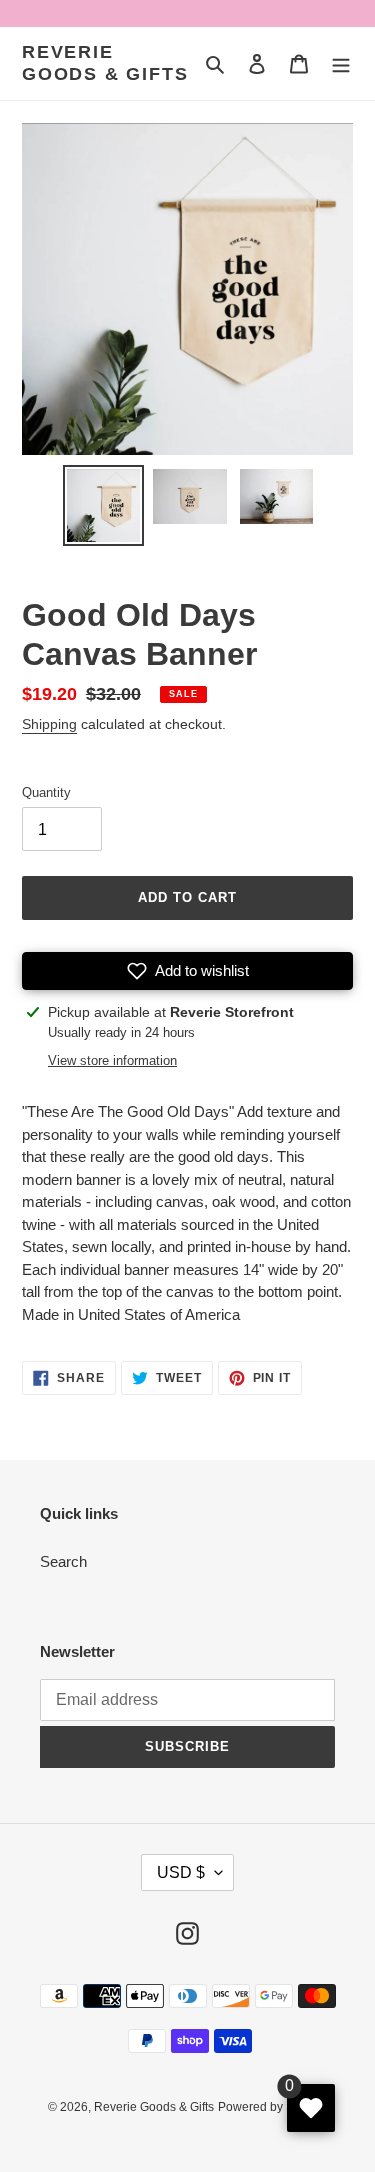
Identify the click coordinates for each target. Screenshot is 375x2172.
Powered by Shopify (272, 2107)
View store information (112, 1060)
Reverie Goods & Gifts (105, 63)
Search (63, 1561)
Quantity (46, 792)
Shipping (49, 724)
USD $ (181, 1872)
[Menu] (341, 63)
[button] (187, 971)
